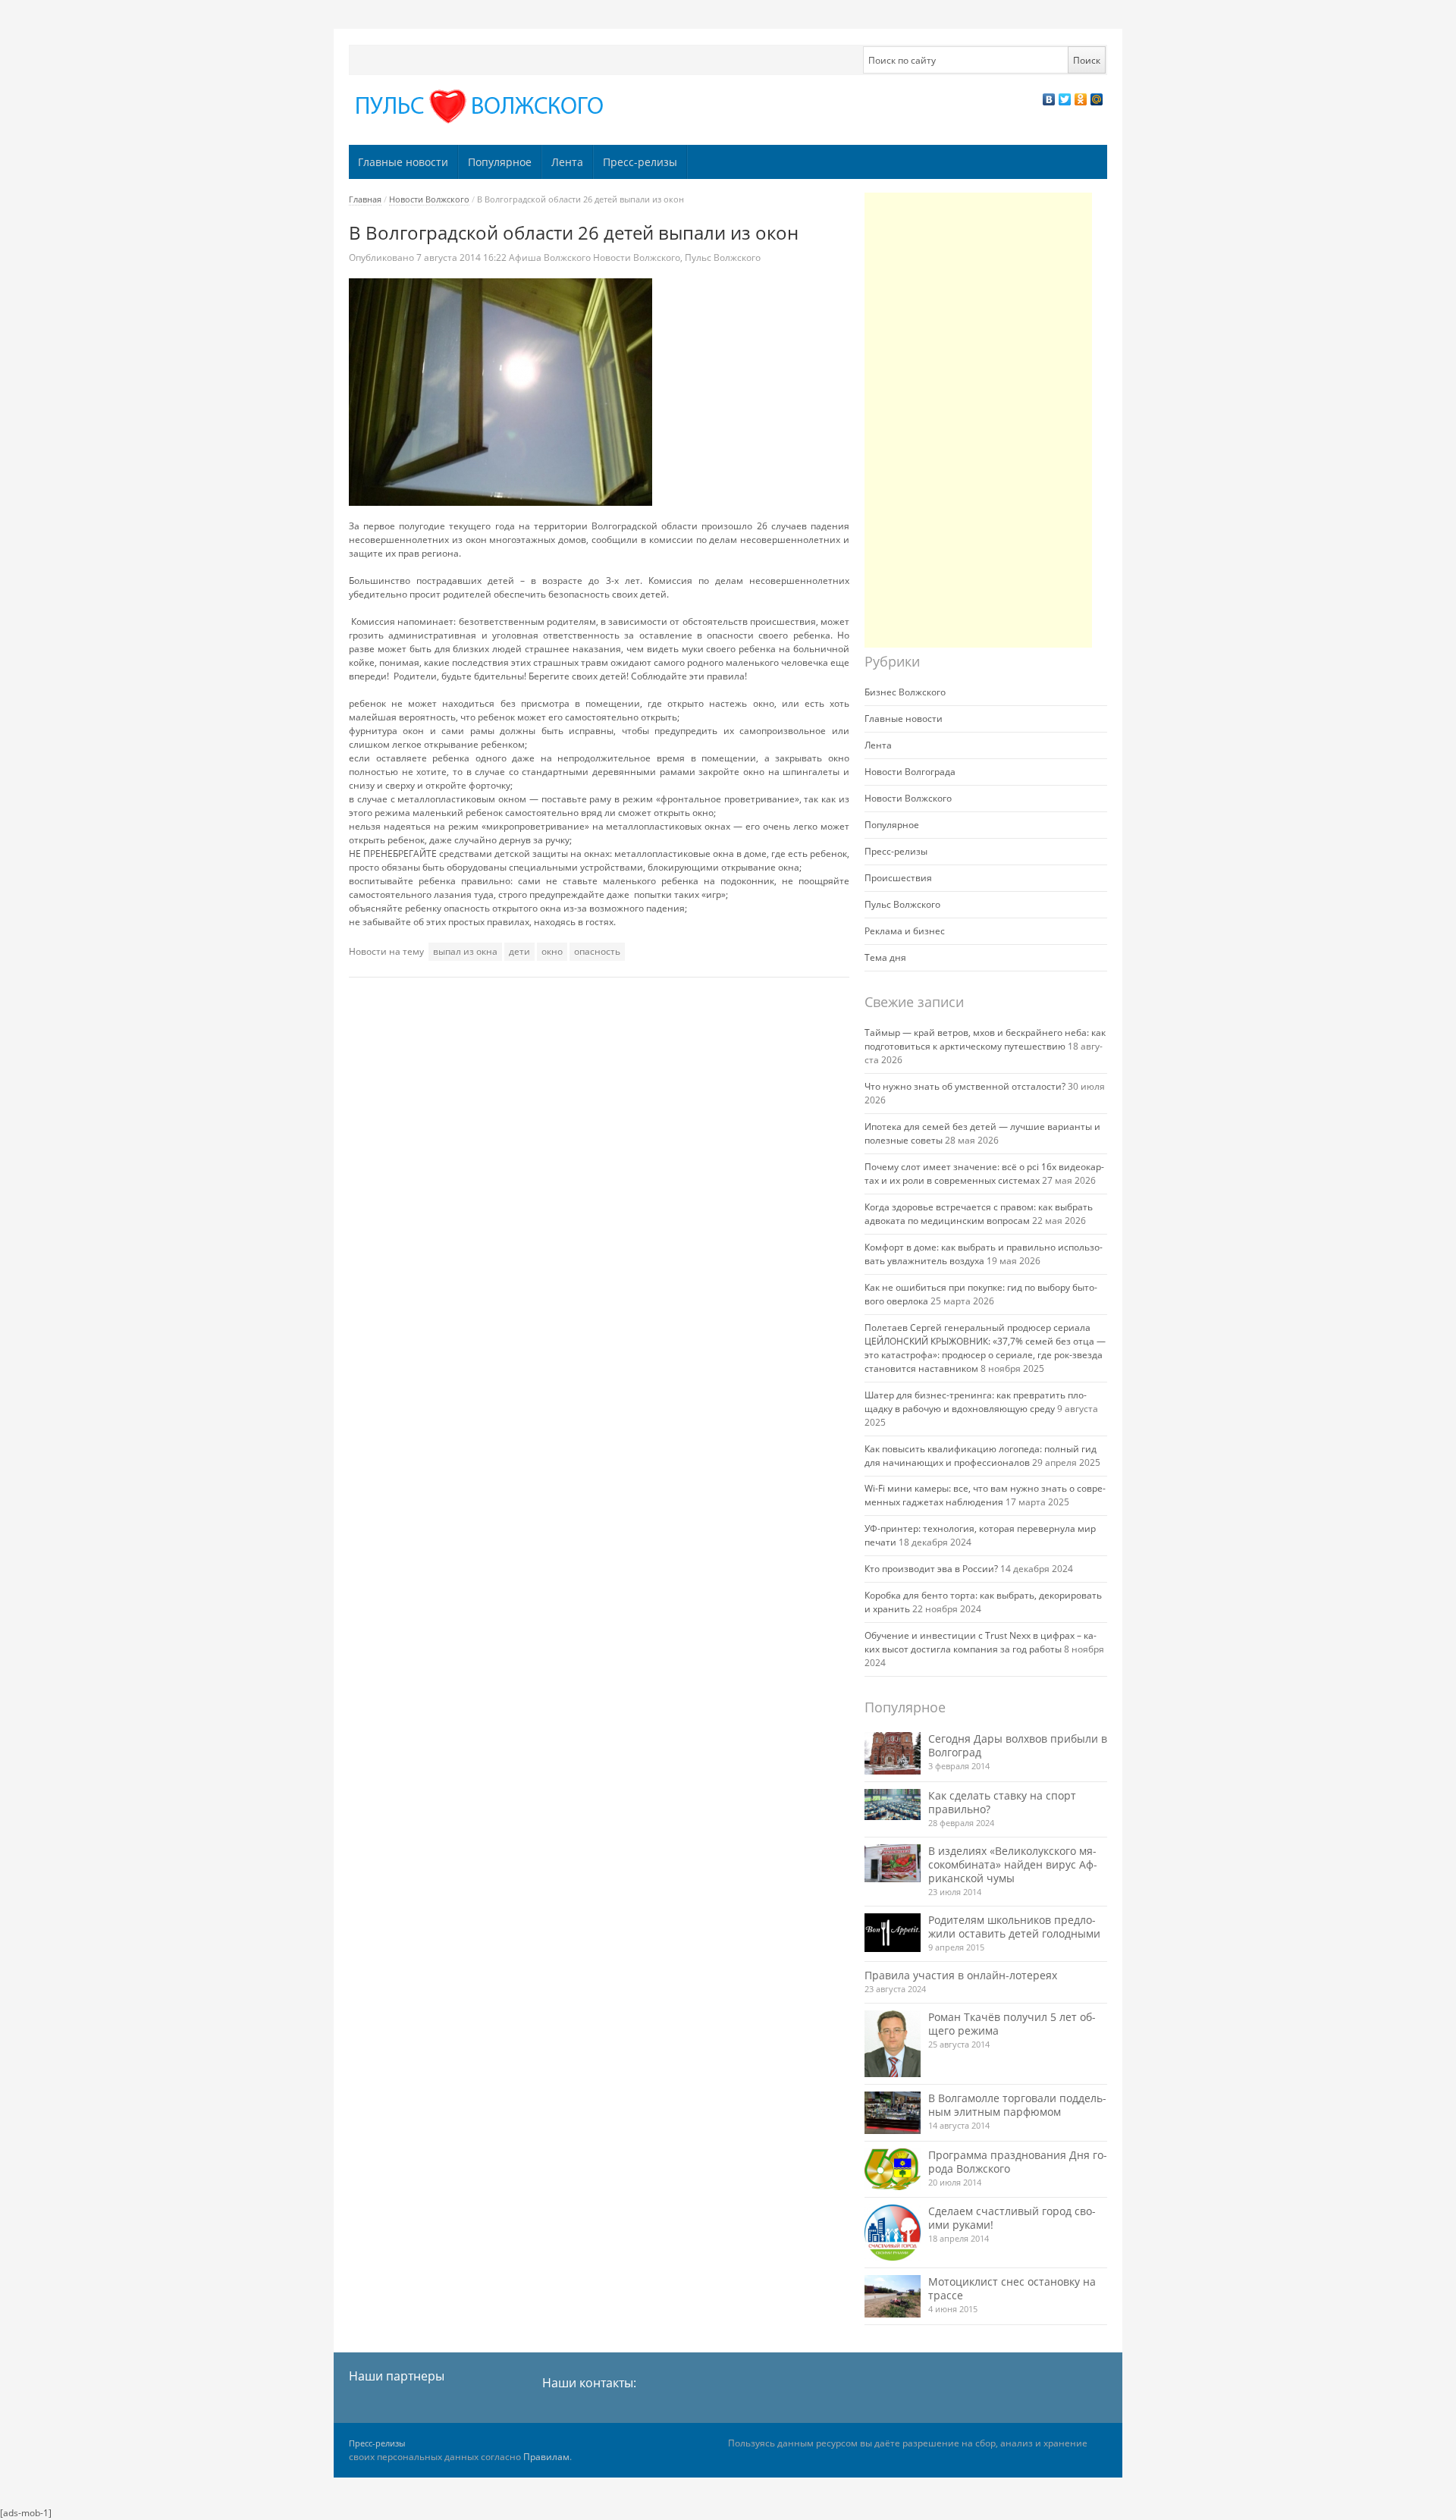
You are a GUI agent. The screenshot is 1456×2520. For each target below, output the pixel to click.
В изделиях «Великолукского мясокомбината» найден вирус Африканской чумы (1013, 1864)
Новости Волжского (429, 199)
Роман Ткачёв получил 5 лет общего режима (1012, 2024)
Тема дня (885, 957)
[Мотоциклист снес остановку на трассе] (893, 2296)
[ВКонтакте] (1049, 99)
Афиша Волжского (550, 257)
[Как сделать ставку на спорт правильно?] (893, 1805)
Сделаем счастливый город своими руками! (1012, 2218)
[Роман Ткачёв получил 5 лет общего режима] (893, 2044)
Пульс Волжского (723, 257)
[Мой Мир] (1097, 99)
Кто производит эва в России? (931, 1569)
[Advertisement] (978, 420)
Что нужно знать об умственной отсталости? (965, 1086)
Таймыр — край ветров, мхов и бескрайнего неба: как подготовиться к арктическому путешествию (985, 1039)
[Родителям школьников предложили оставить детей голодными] (893, 1933)
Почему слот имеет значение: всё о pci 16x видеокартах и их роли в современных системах (984, 1174)
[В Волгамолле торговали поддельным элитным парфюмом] (893, 2112)
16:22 (463, 257)
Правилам (546, 2457)
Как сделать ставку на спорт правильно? (1002, 1802)
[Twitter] (1065, 99)
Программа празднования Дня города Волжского (1018, 2162)
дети (519, 951)
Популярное (500, 162)
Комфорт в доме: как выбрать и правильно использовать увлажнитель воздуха (984, 1254)
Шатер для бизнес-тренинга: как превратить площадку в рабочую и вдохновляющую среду (976, 1402)
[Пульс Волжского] (482, 107)
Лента (567, 162)
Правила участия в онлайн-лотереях (961, 1975)
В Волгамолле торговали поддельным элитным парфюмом (1017, 2105)
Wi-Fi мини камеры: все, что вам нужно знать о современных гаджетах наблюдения (985, 1495)
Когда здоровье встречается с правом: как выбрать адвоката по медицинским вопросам (979, 1214)
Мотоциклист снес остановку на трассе (1012, 2288)
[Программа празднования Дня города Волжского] (893, 2170)
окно (552, 951)
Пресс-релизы (640, 162)
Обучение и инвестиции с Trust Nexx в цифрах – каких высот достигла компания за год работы (981, 1642)
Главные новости (403, 162)
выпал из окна (465, 951)
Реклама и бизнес (905, 931)
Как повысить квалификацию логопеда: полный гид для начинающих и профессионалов (981, 1456)
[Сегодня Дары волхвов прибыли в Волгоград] (893, 1753)
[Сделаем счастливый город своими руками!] (893, 2233)
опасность (597, 951)
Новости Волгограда (910, 772)
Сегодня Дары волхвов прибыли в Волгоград (1018, 1745)
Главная (365, 199)
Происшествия (898, 878)
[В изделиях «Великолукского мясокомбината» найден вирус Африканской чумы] (893, 1863)
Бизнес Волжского (905, 692)
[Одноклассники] (1081, 99)
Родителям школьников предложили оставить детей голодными (1014, 1927)
